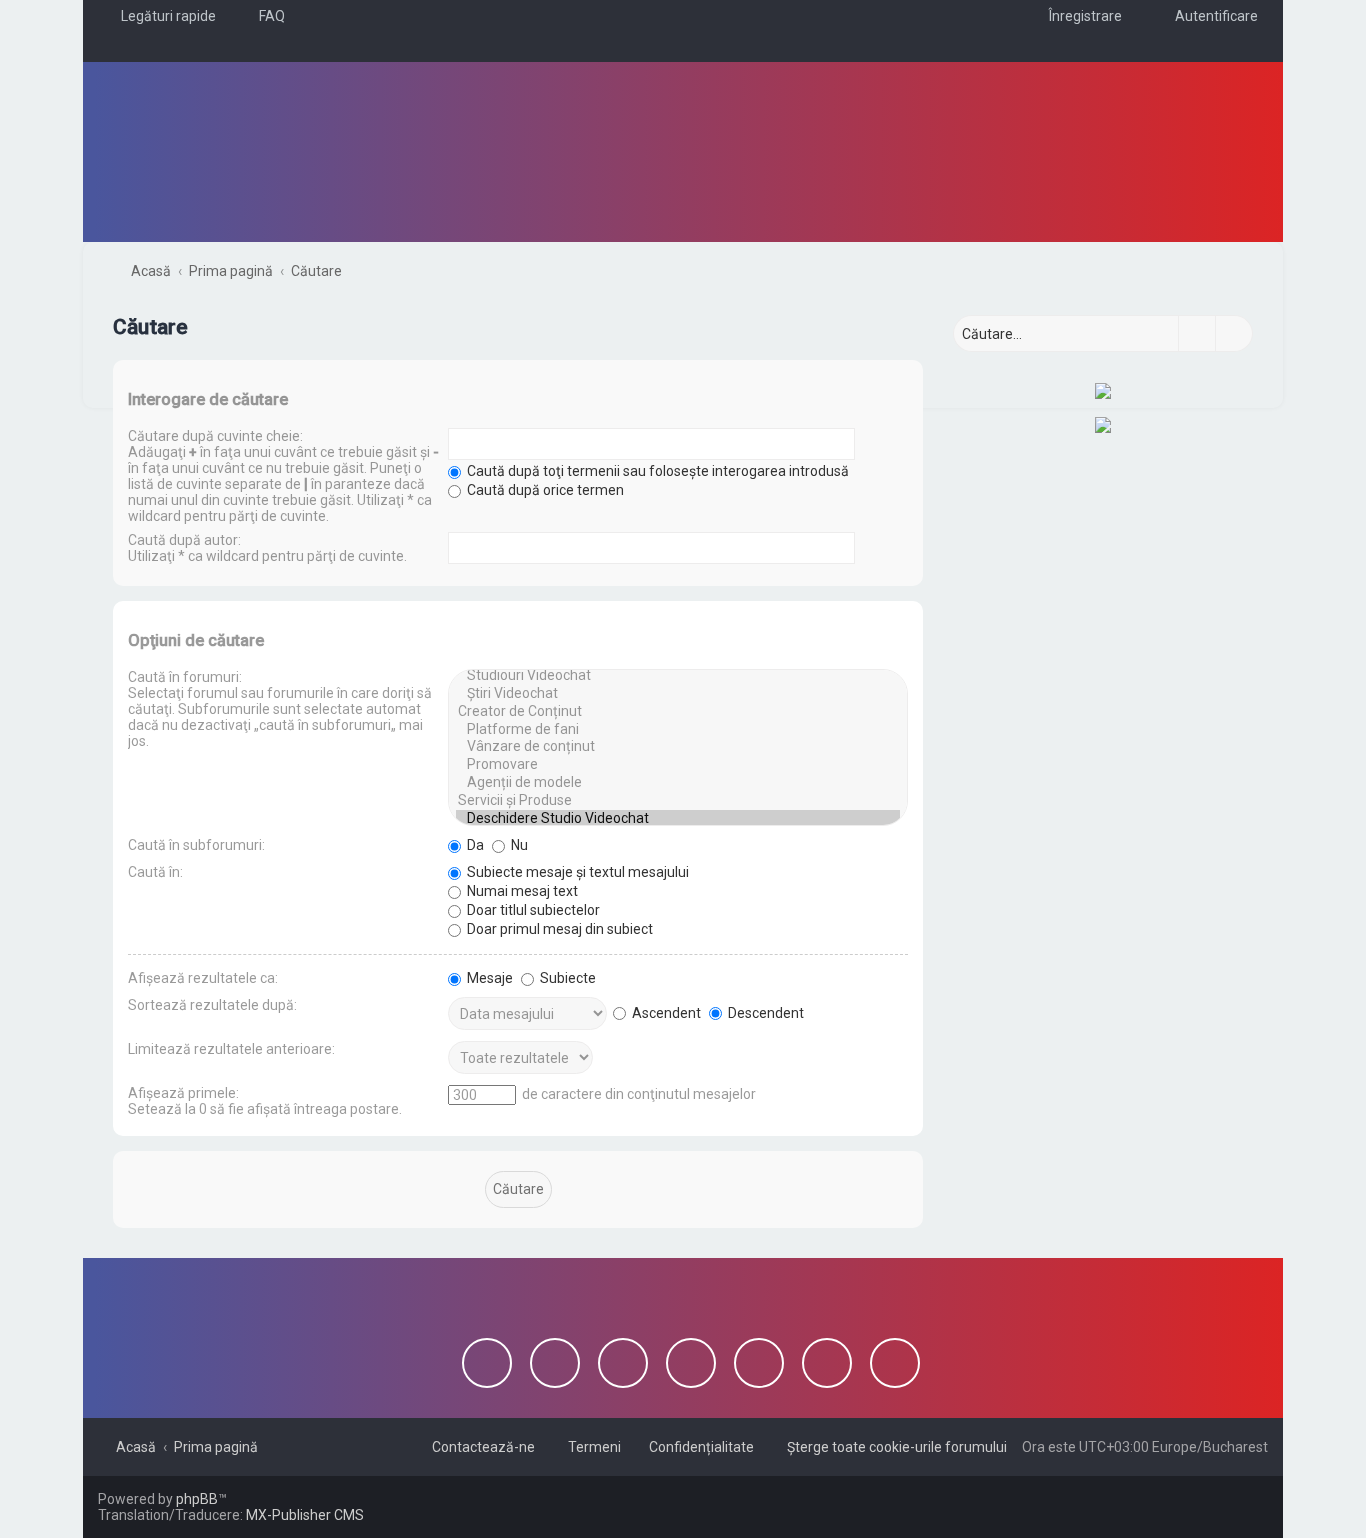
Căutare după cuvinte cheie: (215, 436)
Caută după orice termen (544, 490)
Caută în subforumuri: (196, 845)
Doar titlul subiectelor (532, 910)
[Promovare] (678, 765)
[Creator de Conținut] (678, 712)
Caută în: (155, 872)
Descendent (764, 1013)
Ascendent (665, 1013)
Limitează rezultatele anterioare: (231, 1049)
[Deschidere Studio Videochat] (678, 819)
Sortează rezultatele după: (212, 1005)
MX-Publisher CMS (305, 1515)
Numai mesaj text (521, 891)
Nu (518, 845)
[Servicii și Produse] (678, 801)
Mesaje (488, 978)
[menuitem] (263, 16)
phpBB (197, 1499)
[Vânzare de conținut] (678, 747)
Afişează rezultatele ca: (203, 978)
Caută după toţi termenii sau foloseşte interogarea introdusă (656, 471)
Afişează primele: (183, 1093)
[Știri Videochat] (678, 694)
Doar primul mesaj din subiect (558, 929)
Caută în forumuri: (185, 677)
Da (474, 845)
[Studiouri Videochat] (678, 676)
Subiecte (566, 978)
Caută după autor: (184, 540)
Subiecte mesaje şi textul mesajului (576, 872)
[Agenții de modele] (678, 783)
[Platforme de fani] (678, 730)
